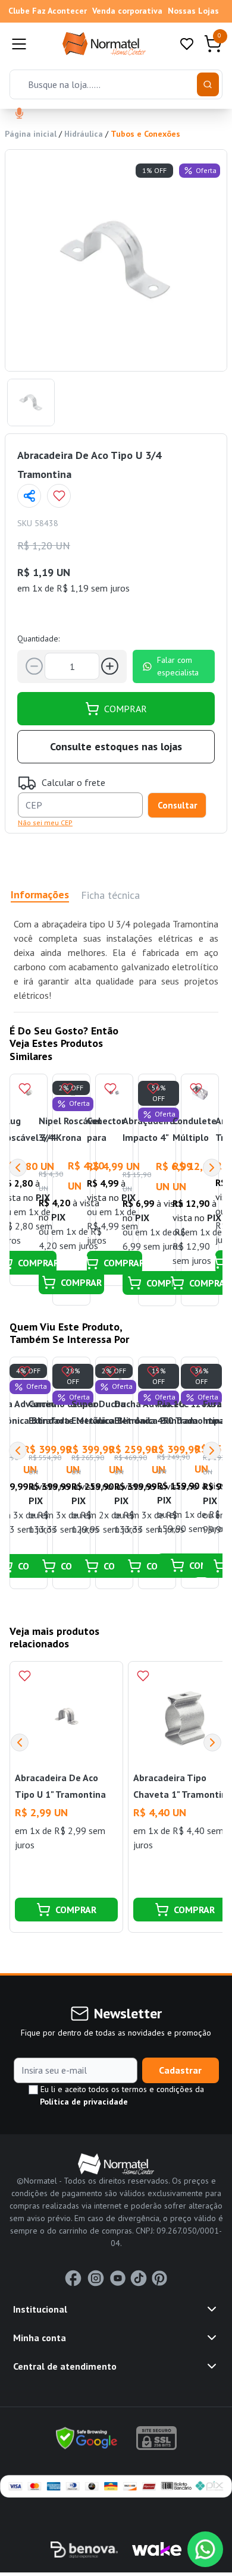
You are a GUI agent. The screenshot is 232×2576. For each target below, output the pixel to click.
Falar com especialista (178, 666)
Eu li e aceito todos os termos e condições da (121, 2095)
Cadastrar (180, 2070)
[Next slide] (212, 1743)
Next (212, 1168)
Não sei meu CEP (45, 823)
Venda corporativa (127, 11)
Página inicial (31, 134)
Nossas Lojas (193, 11)
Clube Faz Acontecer (48, 11)
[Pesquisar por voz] (19, 114)
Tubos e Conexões (145, 134)
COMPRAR (126, 709)
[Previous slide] (20, 1743)
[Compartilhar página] (29, 496)
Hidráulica (84, 134)
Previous (18, 1168)
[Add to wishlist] (59, 496)
